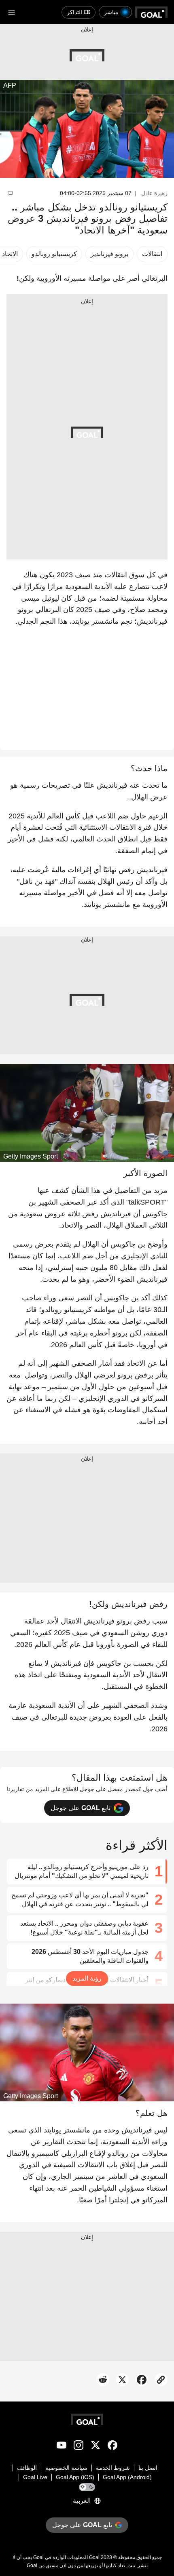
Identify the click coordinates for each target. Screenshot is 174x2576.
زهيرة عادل (154, 193)
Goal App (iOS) (75, 2477)
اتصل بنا (148, 2468)
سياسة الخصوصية (66, 2468)
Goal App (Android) (127, 2477)
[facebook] (112, 2447)
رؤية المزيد (87, 1978)
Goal (94, 2557)
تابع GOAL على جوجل (81, 1808)
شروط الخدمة (113, 2468)
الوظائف (27, 2468)
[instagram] (79, 2447)
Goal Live (35, 2477)
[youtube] (62, 2447)
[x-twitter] (95, 2447)
